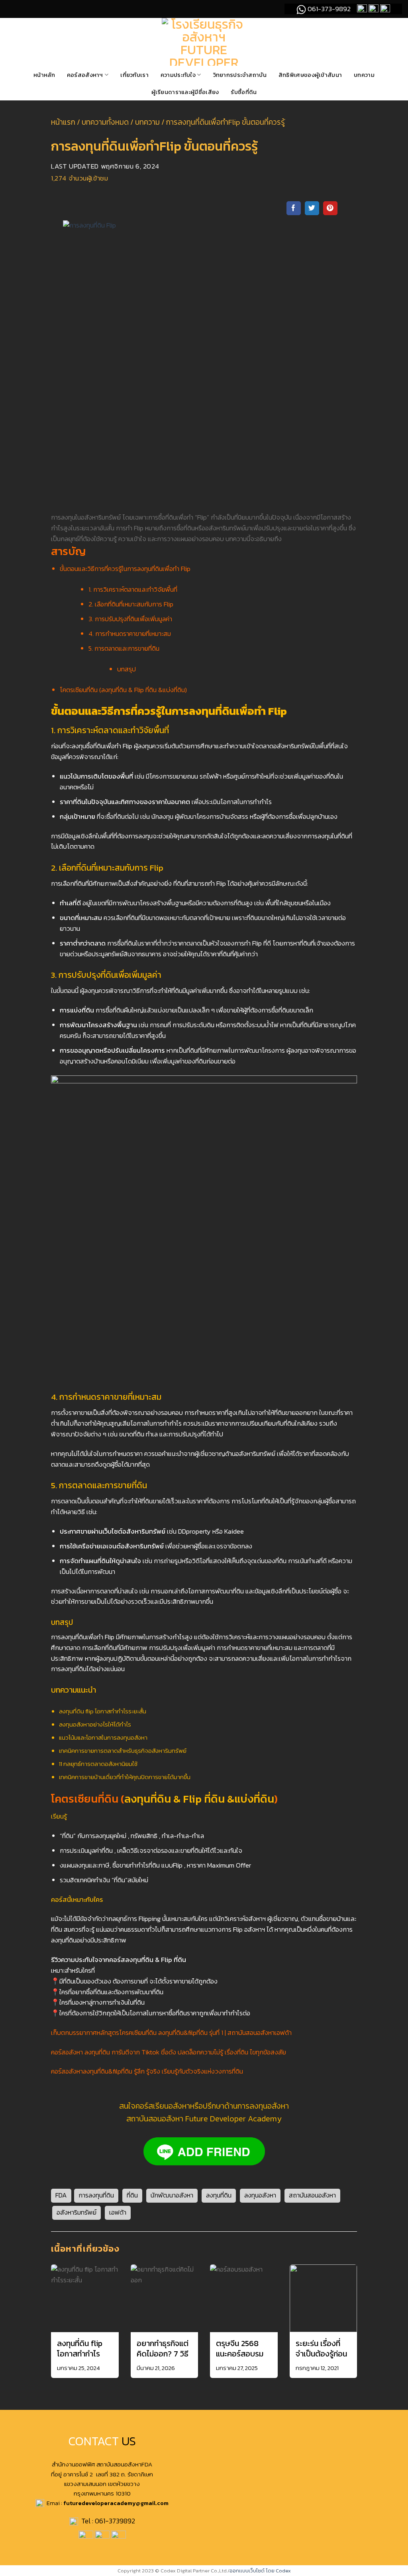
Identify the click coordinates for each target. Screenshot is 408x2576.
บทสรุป (127, 669)
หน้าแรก (63, 122)
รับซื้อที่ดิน (244, 92)
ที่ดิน (132, 2195)
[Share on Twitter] (312, 208)
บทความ (364, 75)
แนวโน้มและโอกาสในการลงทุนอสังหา (103, 1737)
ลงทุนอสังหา (260, 2195)
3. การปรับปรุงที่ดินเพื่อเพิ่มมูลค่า (130, 619)
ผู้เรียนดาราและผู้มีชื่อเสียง (185, 92)
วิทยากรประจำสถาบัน (240, 75)
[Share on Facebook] (294, 208)
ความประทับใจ (178, 75)
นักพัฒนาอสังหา (172, 2195)
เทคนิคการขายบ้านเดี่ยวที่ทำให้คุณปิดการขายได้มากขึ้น (125, 1777)
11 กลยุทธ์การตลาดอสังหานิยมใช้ (98, 1764)
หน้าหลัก (44, 75)
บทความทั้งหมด (105, 122)
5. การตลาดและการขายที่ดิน (124, 648)
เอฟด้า (118, 2212)
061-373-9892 (328, 9)
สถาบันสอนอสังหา (312, 2195)
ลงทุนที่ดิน (219, 2195)
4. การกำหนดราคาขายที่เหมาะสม (130, 634)
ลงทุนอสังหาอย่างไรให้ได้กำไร (95, 1724)
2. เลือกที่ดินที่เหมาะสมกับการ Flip (131, 604)
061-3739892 (115, 2521)
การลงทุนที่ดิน (96, 2195)
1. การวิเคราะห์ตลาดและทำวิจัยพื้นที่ (133, 590)
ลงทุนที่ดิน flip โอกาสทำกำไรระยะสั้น (103, 1711)
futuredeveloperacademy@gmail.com (116, 2503)
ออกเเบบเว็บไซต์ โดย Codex (260, 2571)
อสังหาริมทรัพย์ (76, 2212)
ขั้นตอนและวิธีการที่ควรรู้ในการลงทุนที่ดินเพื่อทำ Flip (125, 569)
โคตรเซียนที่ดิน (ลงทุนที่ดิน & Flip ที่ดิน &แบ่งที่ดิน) (123, 690)
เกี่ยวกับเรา (134, 75)
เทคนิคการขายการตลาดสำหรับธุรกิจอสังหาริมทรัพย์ (123, 1751)
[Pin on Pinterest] (330, 208)
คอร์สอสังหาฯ (85, 75)
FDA (61, 2195)
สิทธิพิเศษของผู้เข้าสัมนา (310, 75)
